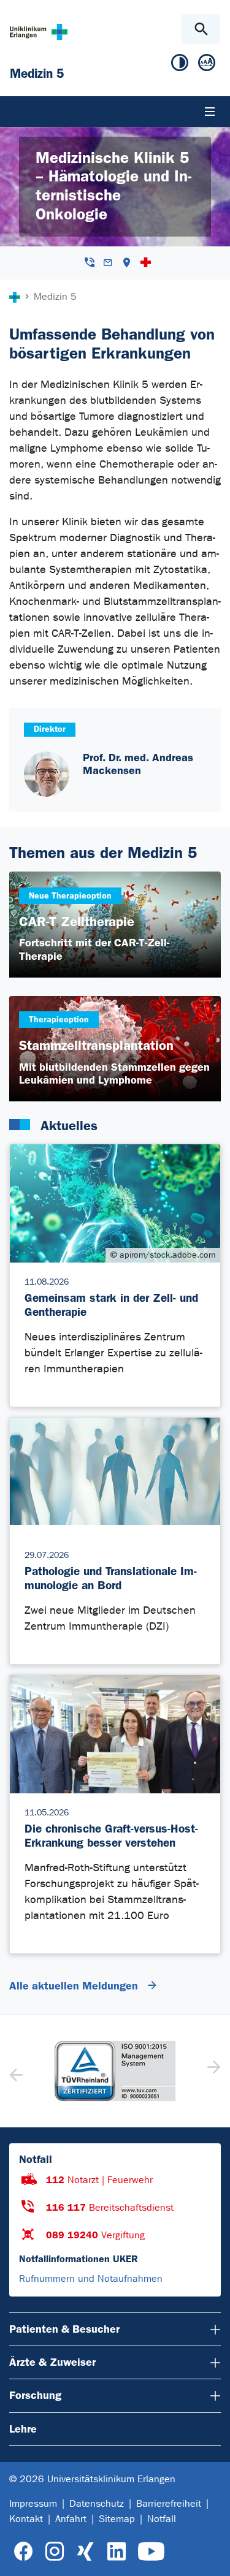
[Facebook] (24, 2552)
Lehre (23, 2429)
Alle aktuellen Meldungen (75, 1986)
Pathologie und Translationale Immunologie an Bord (111, 1578)
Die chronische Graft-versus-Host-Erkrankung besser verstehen (111, 1836)
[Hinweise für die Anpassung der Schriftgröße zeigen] (207, 65)
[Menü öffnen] (210, 112)
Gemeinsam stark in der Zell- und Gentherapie (111, 1305)
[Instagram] (55, 2552)
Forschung (35, 2395)
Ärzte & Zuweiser (52, 2362)
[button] (213, 2071)
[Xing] (85, 2552)
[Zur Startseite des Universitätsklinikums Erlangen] (39, 32)
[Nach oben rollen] (211, 2556)
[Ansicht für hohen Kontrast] (180, 65)
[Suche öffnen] (201, 29)
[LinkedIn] (116, 2552)
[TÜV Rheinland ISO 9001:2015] (115, 2071)
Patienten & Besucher (64, 2329)
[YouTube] (151, 2552)
